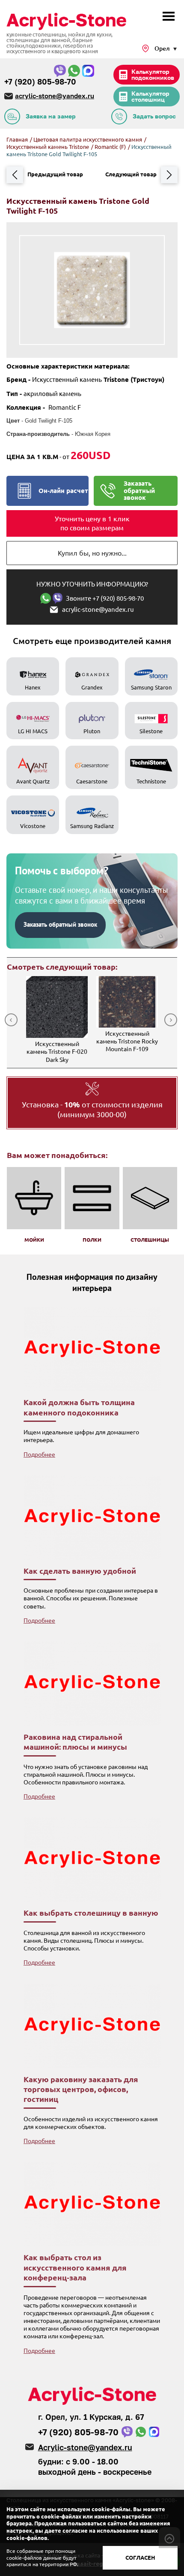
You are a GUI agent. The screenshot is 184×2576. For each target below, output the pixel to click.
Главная (17, 139)
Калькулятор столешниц (150, 96)
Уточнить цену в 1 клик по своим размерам (92, 523)
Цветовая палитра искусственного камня (88, 139)
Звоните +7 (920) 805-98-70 (105, 598)
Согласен (140, 2558)
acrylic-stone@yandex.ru (55, 96)
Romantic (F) (111, 147)
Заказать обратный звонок (139, 490)
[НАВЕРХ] (169, 2538)
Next (171, 1020)
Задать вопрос (154, 116)
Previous (11, 1020)
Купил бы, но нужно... (92, 553)
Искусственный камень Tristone (48, 147)
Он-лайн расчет (63, 491)
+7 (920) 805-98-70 (40, 82)
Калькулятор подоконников (153, 74)
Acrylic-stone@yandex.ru (85, 2447)
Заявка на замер (51, 116)
